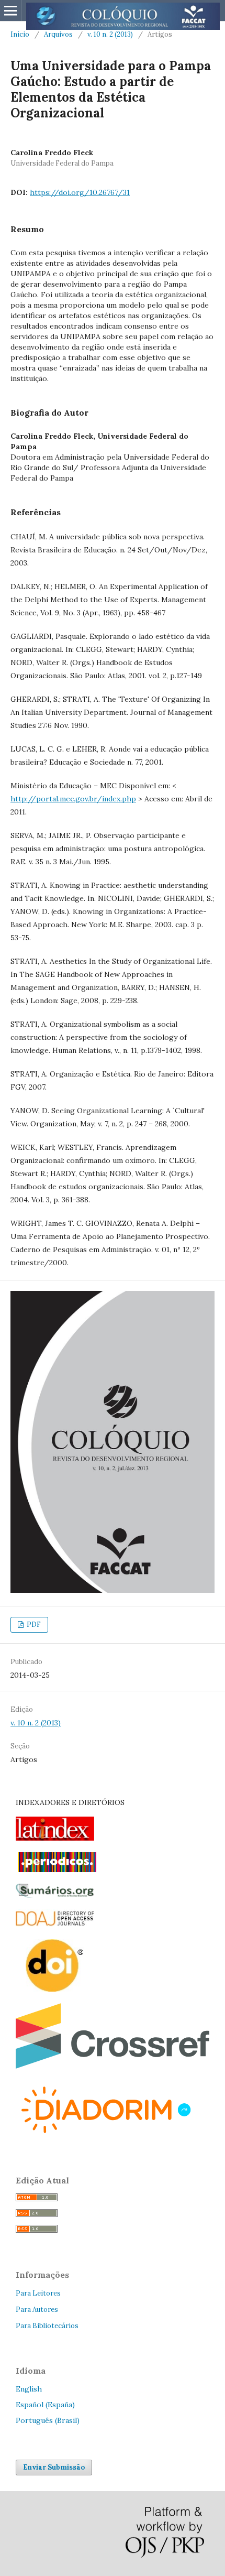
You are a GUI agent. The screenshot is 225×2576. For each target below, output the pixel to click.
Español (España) (45, 2405)
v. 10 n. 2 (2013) (110, 34)
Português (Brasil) (48, 2420)
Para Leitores (38, 2293)
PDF (33, 1624)
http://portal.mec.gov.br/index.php (73, 799)
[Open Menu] (10, 10)
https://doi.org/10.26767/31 (80, 192)
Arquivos (58, 34)
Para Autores (37, 2309)
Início (20, 34)
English (29, 2389)
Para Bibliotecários (47, 2326)
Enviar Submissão (54, 2467)
